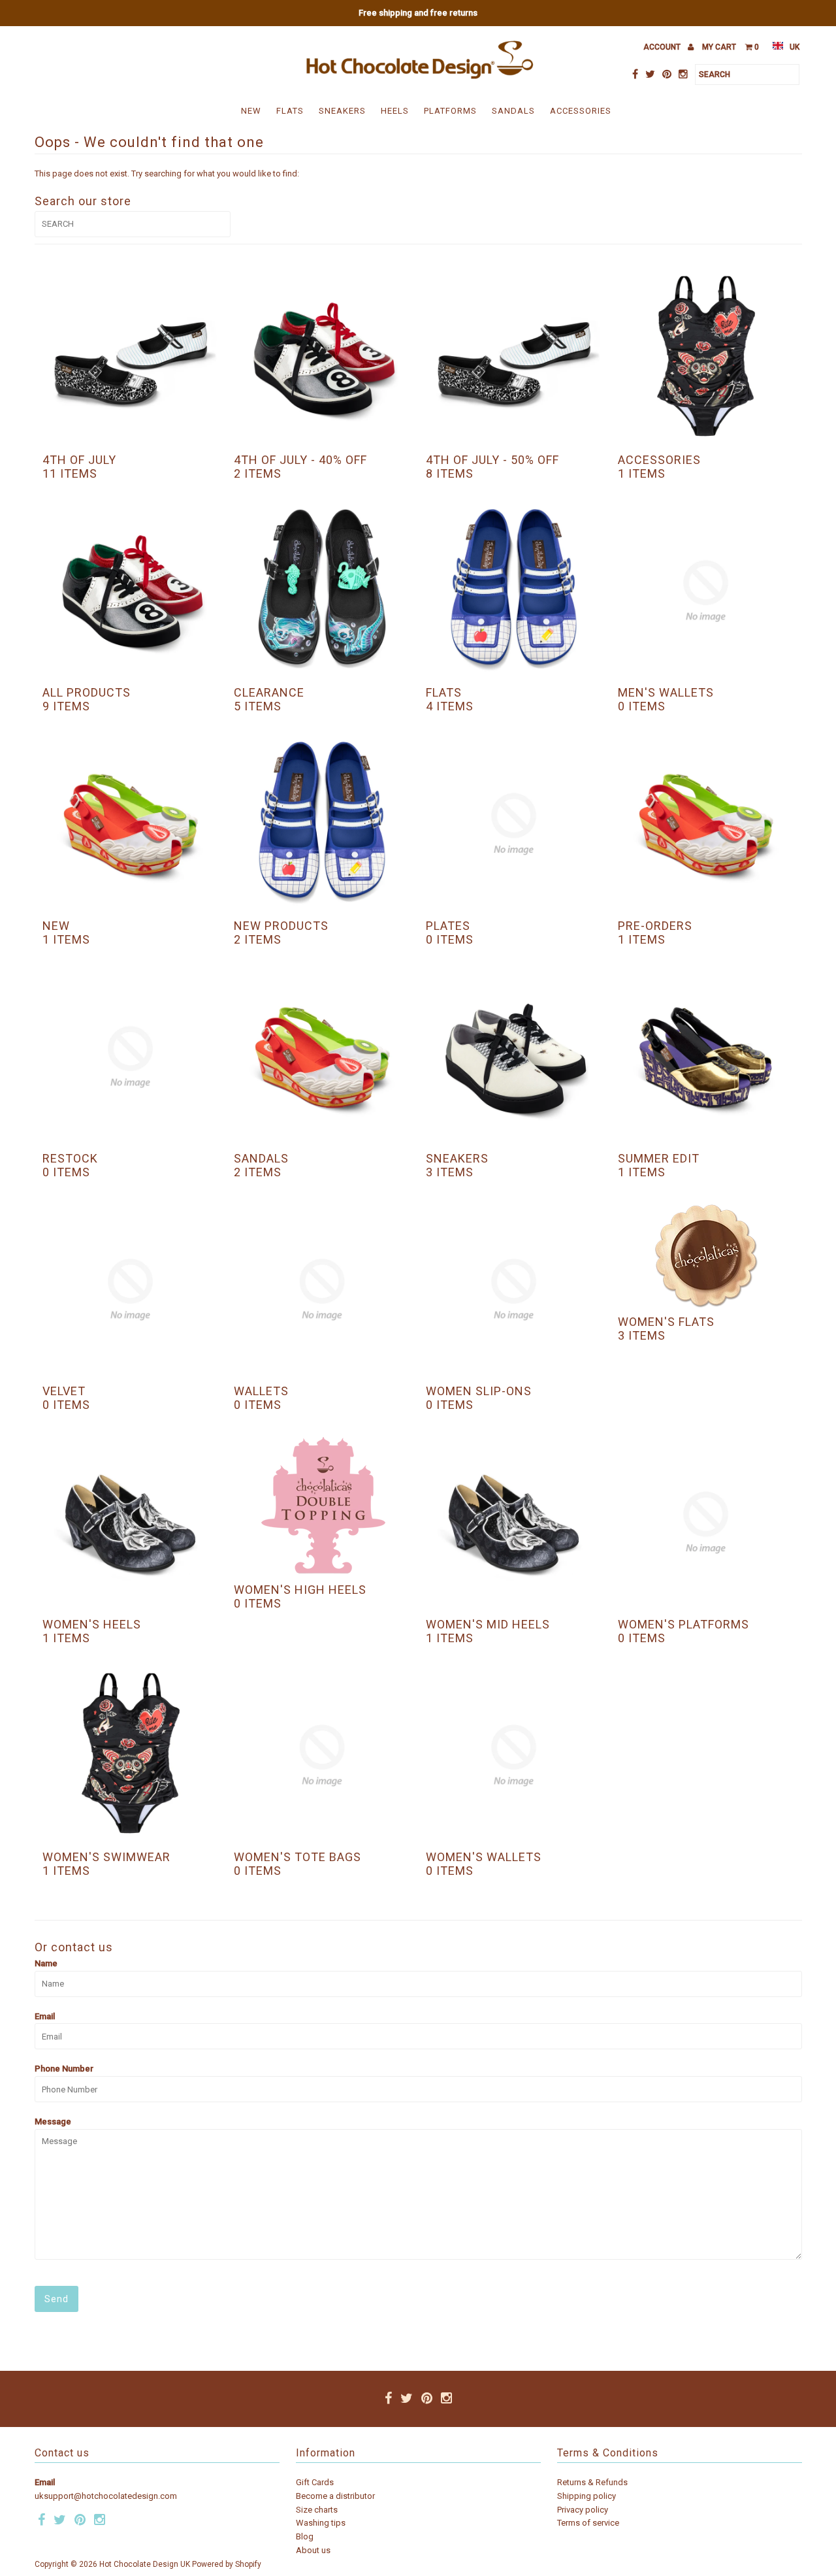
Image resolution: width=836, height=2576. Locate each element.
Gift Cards (315, 2482)
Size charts (317, 2510)
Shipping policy (587, 2496)
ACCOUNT (663, 47)
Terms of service (588, 2523)
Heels (395, 111)
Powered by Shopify (227, 2564)
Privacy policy (583, 2510)
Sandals (513, 111)
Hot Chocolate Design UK (145, 2564)
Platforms (450, 111)
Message (53, 2122)
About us (313, 2550)
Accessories (581, 111)
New (251, 111)
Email (45, 2016)
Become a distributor (335, 2496)
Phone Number (64, 2069)
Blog (305, 2536)
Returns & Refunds (592, 2482)
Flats (290, 111)
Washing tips (321, 2523)
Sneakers (342, 111)
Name (46, 1963)
